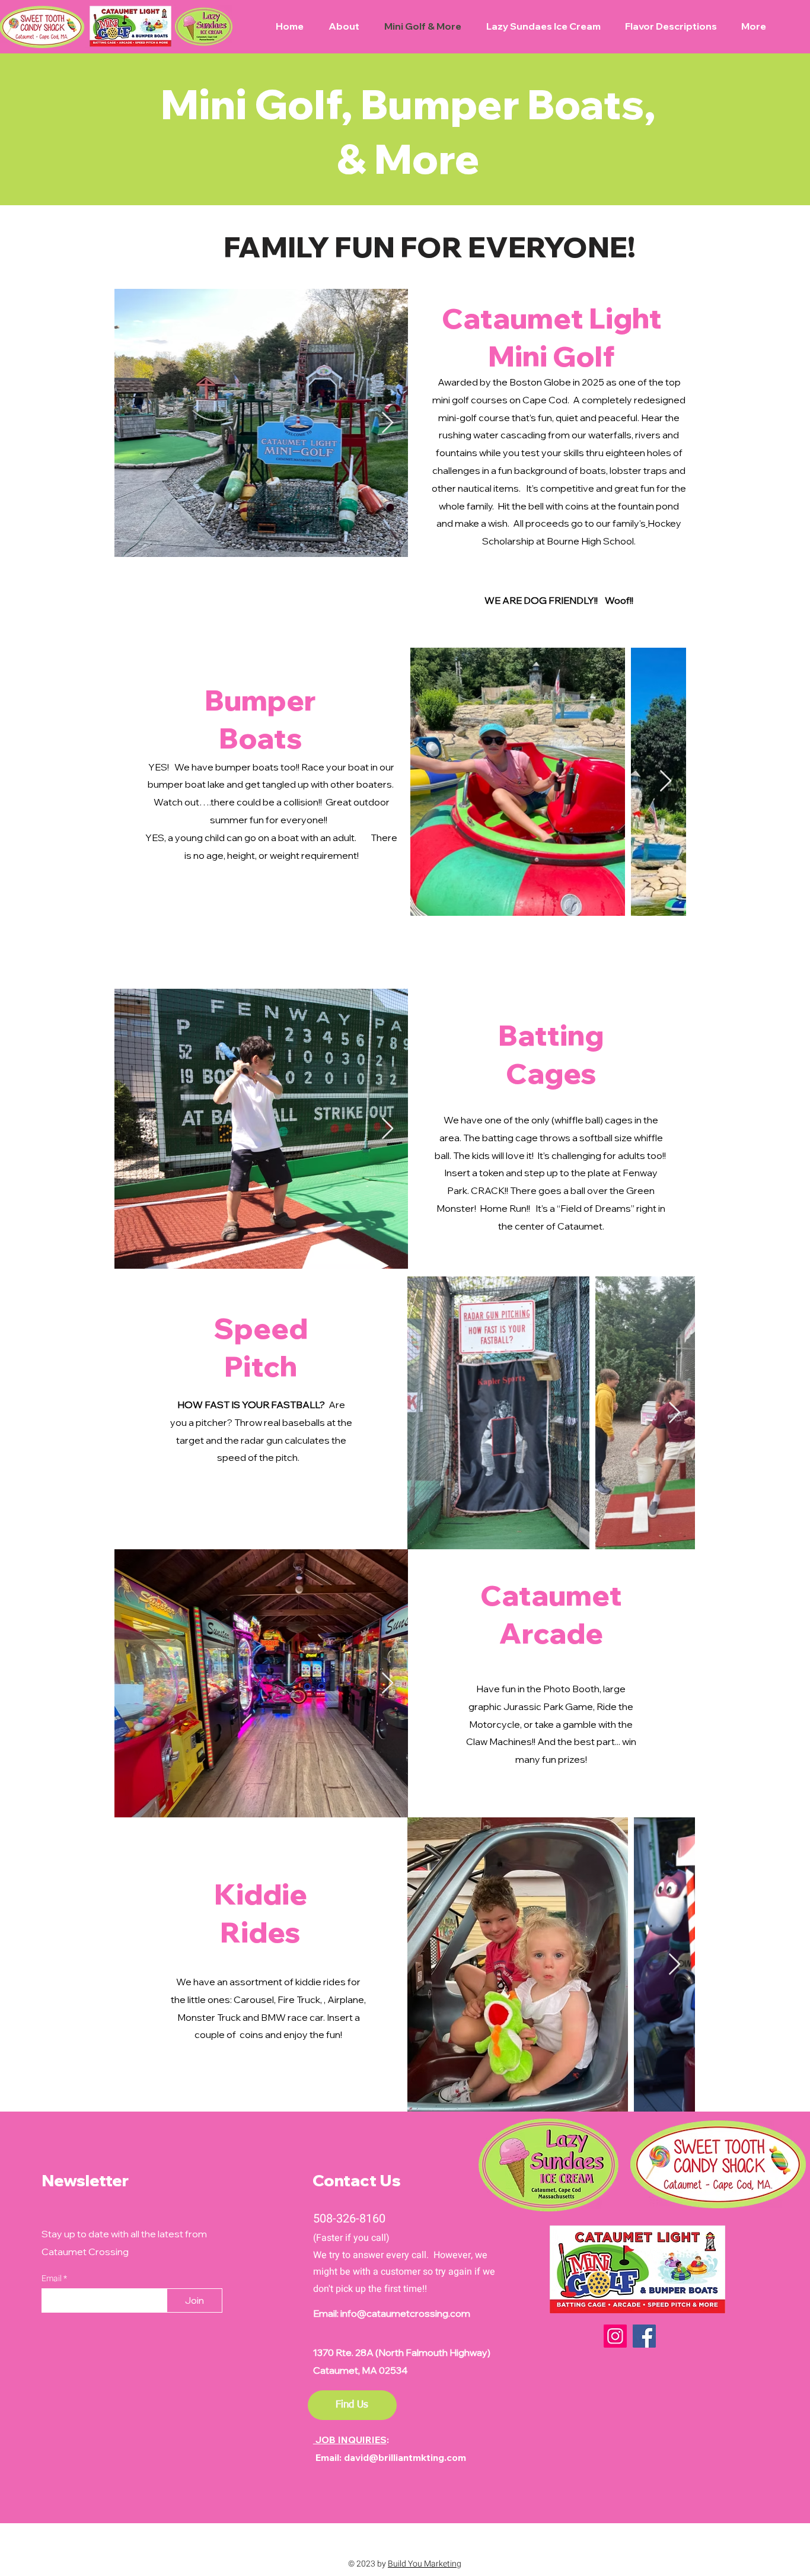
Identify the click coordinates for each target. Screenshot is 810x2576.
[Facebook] (644, 2336)
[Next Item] (388, 423)
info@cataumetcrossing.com (405, 2313)
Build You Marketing (425, 2564)
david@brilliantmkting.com (405, 2457)
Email (52, 2279)
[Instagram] (615, 2336)
